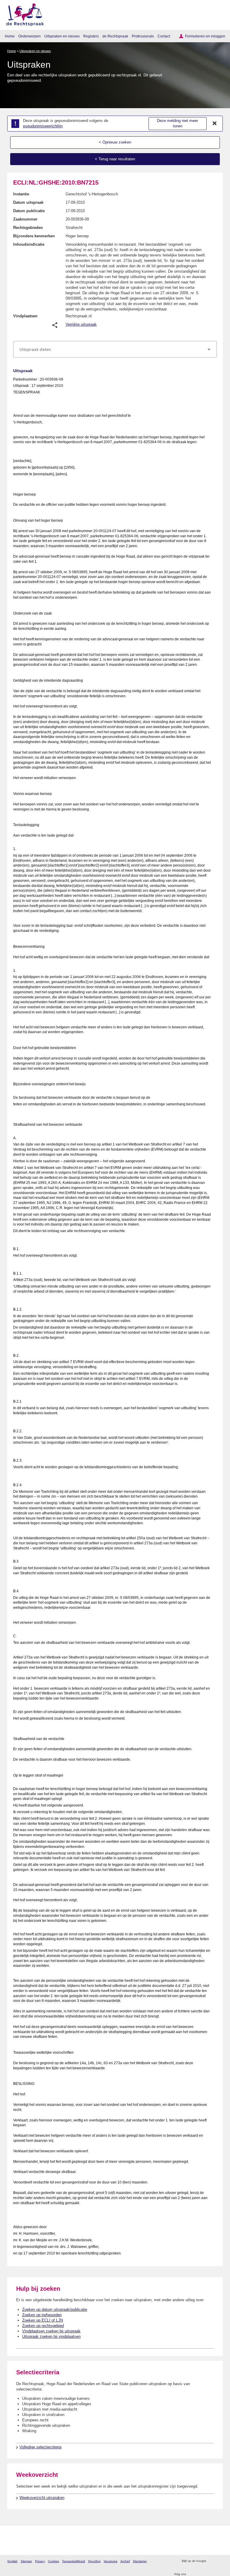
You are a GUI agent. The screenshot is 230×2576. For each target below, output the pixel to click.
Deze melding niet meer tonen (177, 123)
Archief (125, 2561)
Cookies (53, 2561)
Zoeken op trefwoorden (42, 2315)
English (13, 2561)
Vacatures (111, 2561)
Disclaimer (140, 2561)
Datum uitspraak (28, 202)
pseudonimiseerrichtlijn (43, 126)
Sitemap (26, 2561)
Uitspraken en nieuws (62, 36)
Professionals (143, 36)
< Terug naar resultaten (115, 159)
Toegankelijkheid (74, 2561)
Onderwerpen (29, 36)
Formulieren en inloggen (205, 36)
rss (212, 2561)
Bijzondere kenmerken (34, 236)
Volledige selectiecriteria (40, 2447)
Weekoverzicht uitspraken (42, 2498)
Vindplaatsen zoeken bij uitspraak (51, 2331)
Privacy (40, 2561)
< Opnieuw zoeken (115, 142)
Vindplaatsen (25, 316)
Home (10, 36)
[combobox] (115, 349)
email (219, 2561)
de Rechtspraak (115, 36)
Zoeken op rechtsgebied (43, 2326)
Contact (164, 36)
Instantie (21, 194)
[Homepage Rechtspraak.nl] (23, 14)
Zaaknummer (25, 219)
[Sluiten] (215, 123)
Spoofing (94, 2561)
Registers (91, 36)
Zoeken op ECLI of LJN (43, 2320)
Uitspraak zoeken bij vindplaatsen (51, 2336)
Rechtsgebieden (28, 228)
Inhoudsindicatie (29, 244)
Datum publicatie (29, 211)
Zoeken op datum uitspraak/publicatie (55, 2309)
